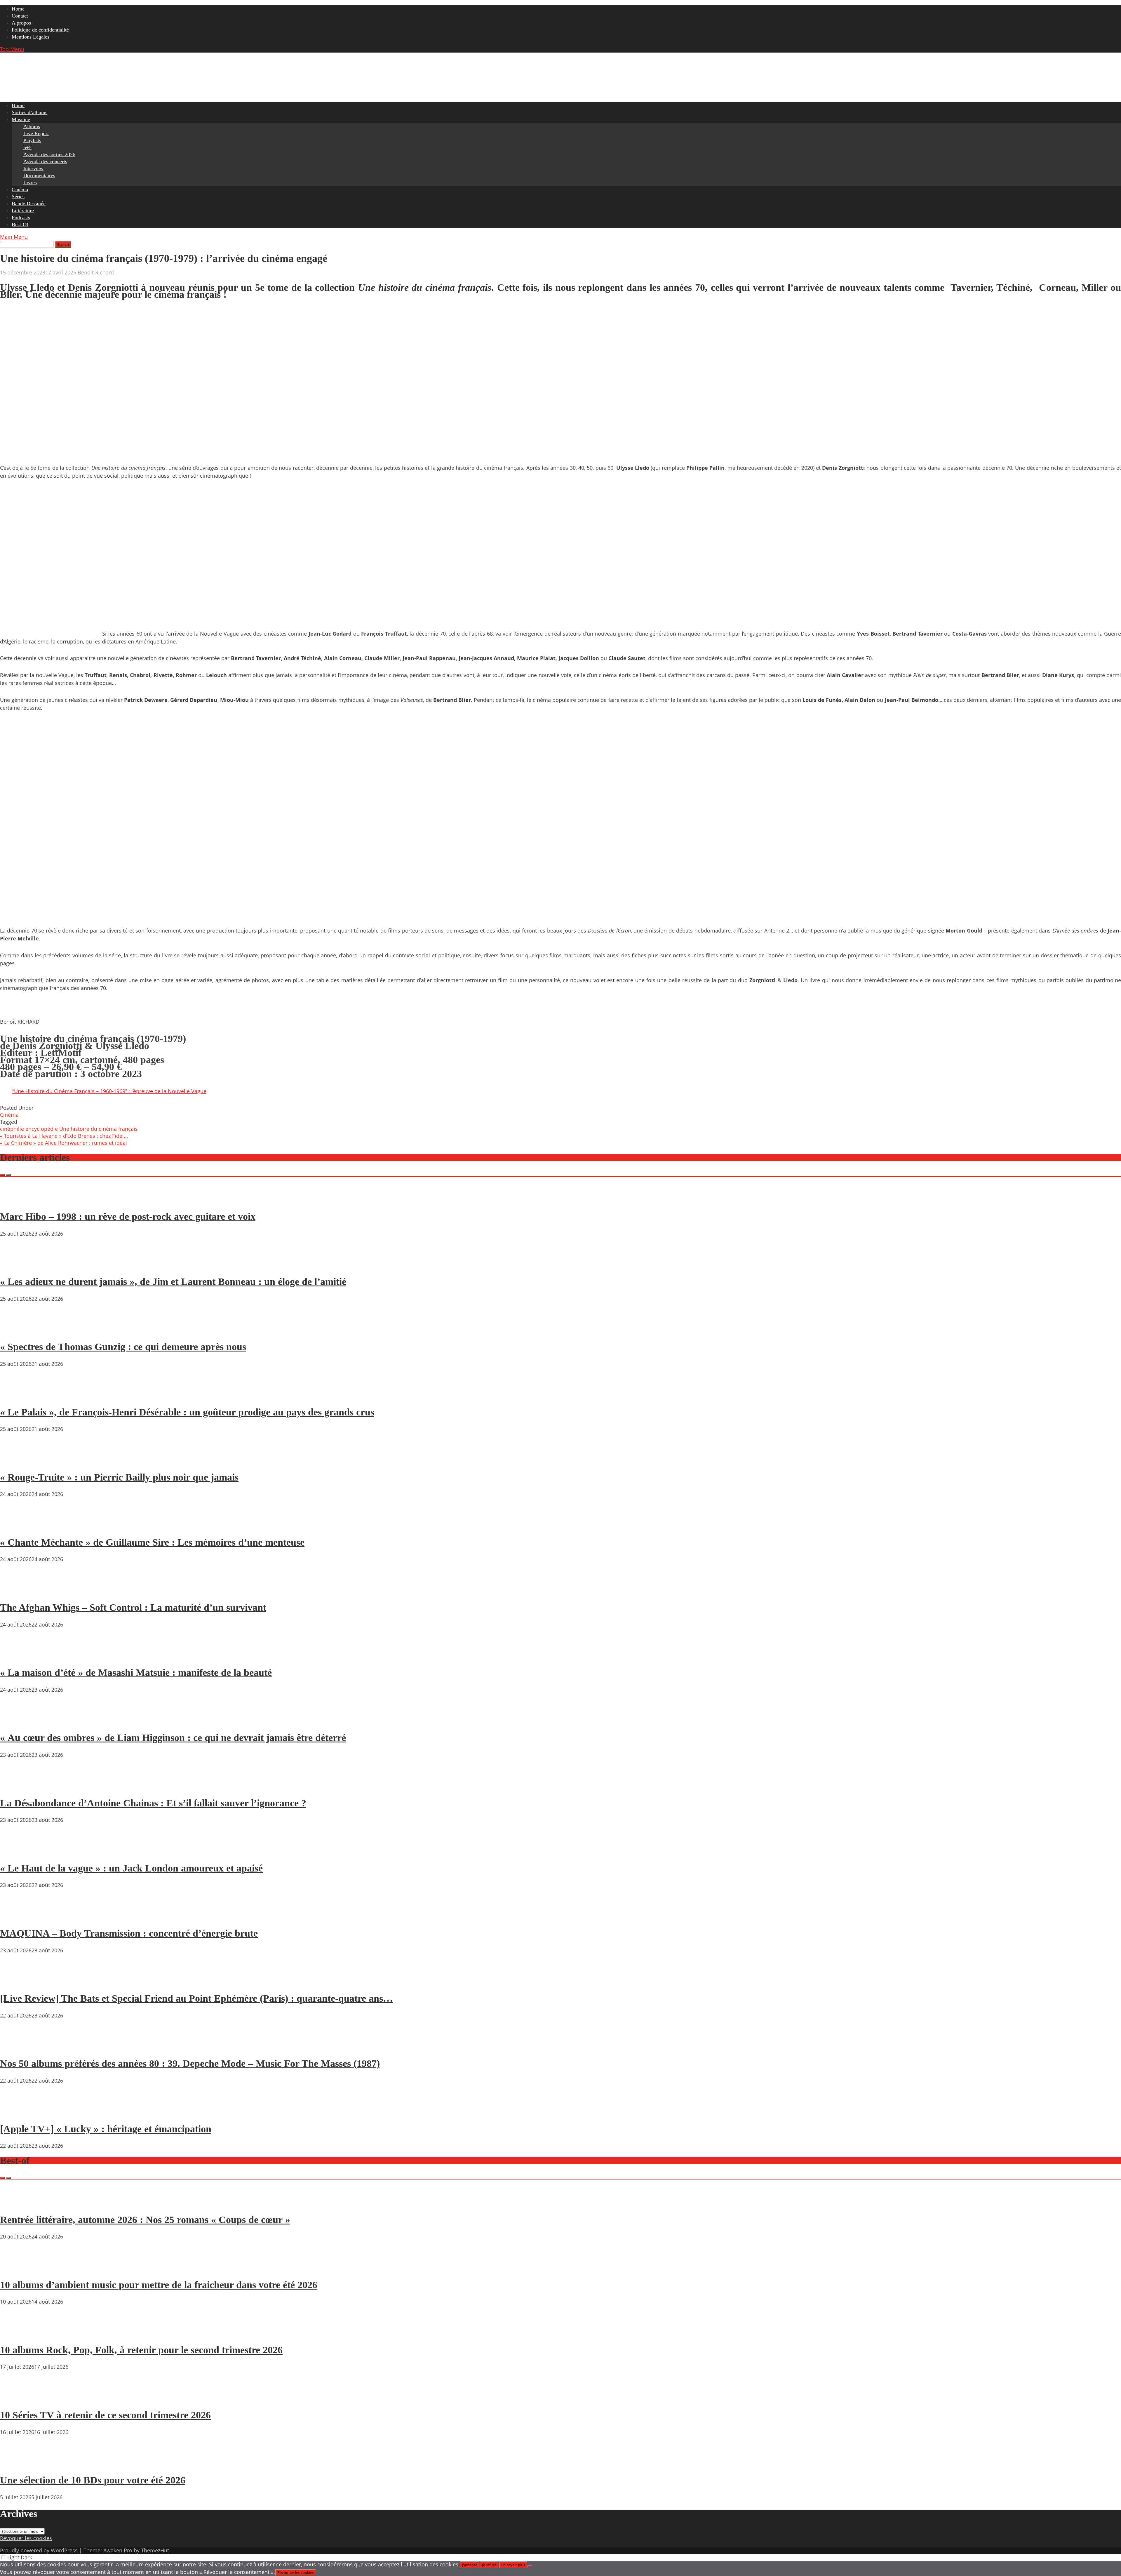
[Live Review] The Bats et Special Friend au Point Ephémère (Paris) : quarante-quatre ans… (196, 1998)
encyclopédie (42, 1129)
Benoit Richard (96, 272)
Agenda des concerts (45, 161)
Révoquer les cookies (26, 2538)
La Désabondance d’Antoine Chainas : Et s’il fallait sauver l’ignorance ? (153, 1803)
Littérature (23, 211)
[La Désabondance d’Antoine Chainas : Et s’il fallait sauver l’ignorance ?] (18, 1786)
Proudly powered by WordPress (39, 2550)
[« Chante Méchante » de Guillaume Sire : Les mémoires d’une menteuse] (18, 1526)
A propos (21, 23)
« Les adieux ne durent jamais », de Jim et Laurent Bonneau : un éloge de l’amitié (173, 1282)
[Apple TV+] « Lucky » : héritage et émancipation (106, 2129)
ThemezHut (155, 2550)
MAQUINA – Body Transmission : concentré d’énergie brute (129, 1933)
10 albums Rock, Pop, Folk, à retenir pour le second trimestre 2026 (141, 2350)
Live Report (36, 133)
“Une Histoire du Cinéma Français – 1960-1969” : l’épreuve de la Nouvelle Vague (109, 1091)
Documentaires (39, 175)
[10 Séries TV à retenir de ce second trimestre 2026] (18, 2398)
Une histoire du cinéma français (99, 1129)
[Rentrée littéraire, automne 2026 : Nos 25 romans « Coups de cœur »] (18, 2203)
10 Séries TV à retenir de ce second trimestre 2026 (105, 2415)
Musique (21, 119)
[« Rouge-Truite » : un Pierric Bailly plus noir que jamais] (18, 1460)
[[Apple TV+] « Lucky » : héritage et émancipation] (18, 2112)
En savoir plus (513, 2565)
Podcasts (21, 218)
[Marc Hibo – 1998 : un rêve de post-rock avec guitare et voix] (18, 1200)
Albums (32, 126)
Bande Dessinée (29, 203)
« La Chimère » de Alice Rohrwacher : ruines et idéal (63, 1143)
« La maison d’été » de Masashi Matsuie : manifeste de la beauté (136, 1673)
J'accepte (470, 2565)
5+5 (27, 147)
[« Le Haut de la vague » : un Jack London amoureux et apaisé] (18, 1851)
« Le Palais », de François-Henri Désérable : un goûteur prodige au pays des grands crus (187, 1412)
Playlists (32, 140)
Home (18, 9)
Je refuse (489, 2565)
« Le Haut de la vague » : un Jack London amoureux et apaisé (131, 1868)
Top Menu (12, 49)
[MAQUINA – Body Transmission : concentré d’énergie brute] (18, 1916)
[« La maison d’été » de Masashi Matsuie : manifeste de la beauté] (18, 1656)
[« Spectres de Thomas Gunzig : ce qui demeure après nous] (18, 1330)
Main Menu (14, 237)
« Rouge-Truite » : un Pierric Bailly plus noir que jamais (119, 1477)
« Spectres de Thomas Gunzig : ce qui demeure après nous (123, 1347)
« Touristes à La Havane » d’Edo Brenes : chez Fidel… (64, 1136)
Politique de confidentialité (40, 30)
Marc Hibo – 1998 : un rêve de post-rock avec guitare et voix (128, 1216)
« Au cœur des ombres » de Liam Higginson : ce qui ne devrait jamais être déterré (173, 1738)
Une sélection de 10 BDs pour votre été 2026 (93, 2480)
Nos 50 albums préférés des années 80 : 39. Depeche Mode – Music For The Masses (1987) (190, 2063)
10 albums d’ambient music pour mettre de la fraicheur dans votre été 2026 (159, 2285)
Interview (33, 168)
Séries (18, 196)
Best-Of (20, 225)
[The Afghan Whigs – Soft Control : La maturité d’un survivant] (18, 1591)
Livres (30, 182)
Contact (20, 16)
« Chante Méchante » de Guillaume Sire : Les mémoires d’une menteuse (152, 1542)
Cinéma (20, 189)
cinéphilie (12, 1129)
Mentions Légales (31, 37)
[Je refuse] (530, 2566)
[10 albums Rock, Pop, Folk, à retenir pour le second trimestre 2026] (18, 2333)
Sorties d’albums (29, 112)
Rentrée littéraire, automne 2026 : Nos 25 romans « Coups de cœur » (145, 2220)
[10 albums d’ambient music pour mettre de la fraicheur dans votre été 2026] (18, 2268)
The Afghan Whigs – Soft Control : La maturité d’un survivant (133, 1607)
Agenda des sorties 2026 (49, 154)
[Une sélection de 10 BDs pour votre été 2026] (18, 2464)
